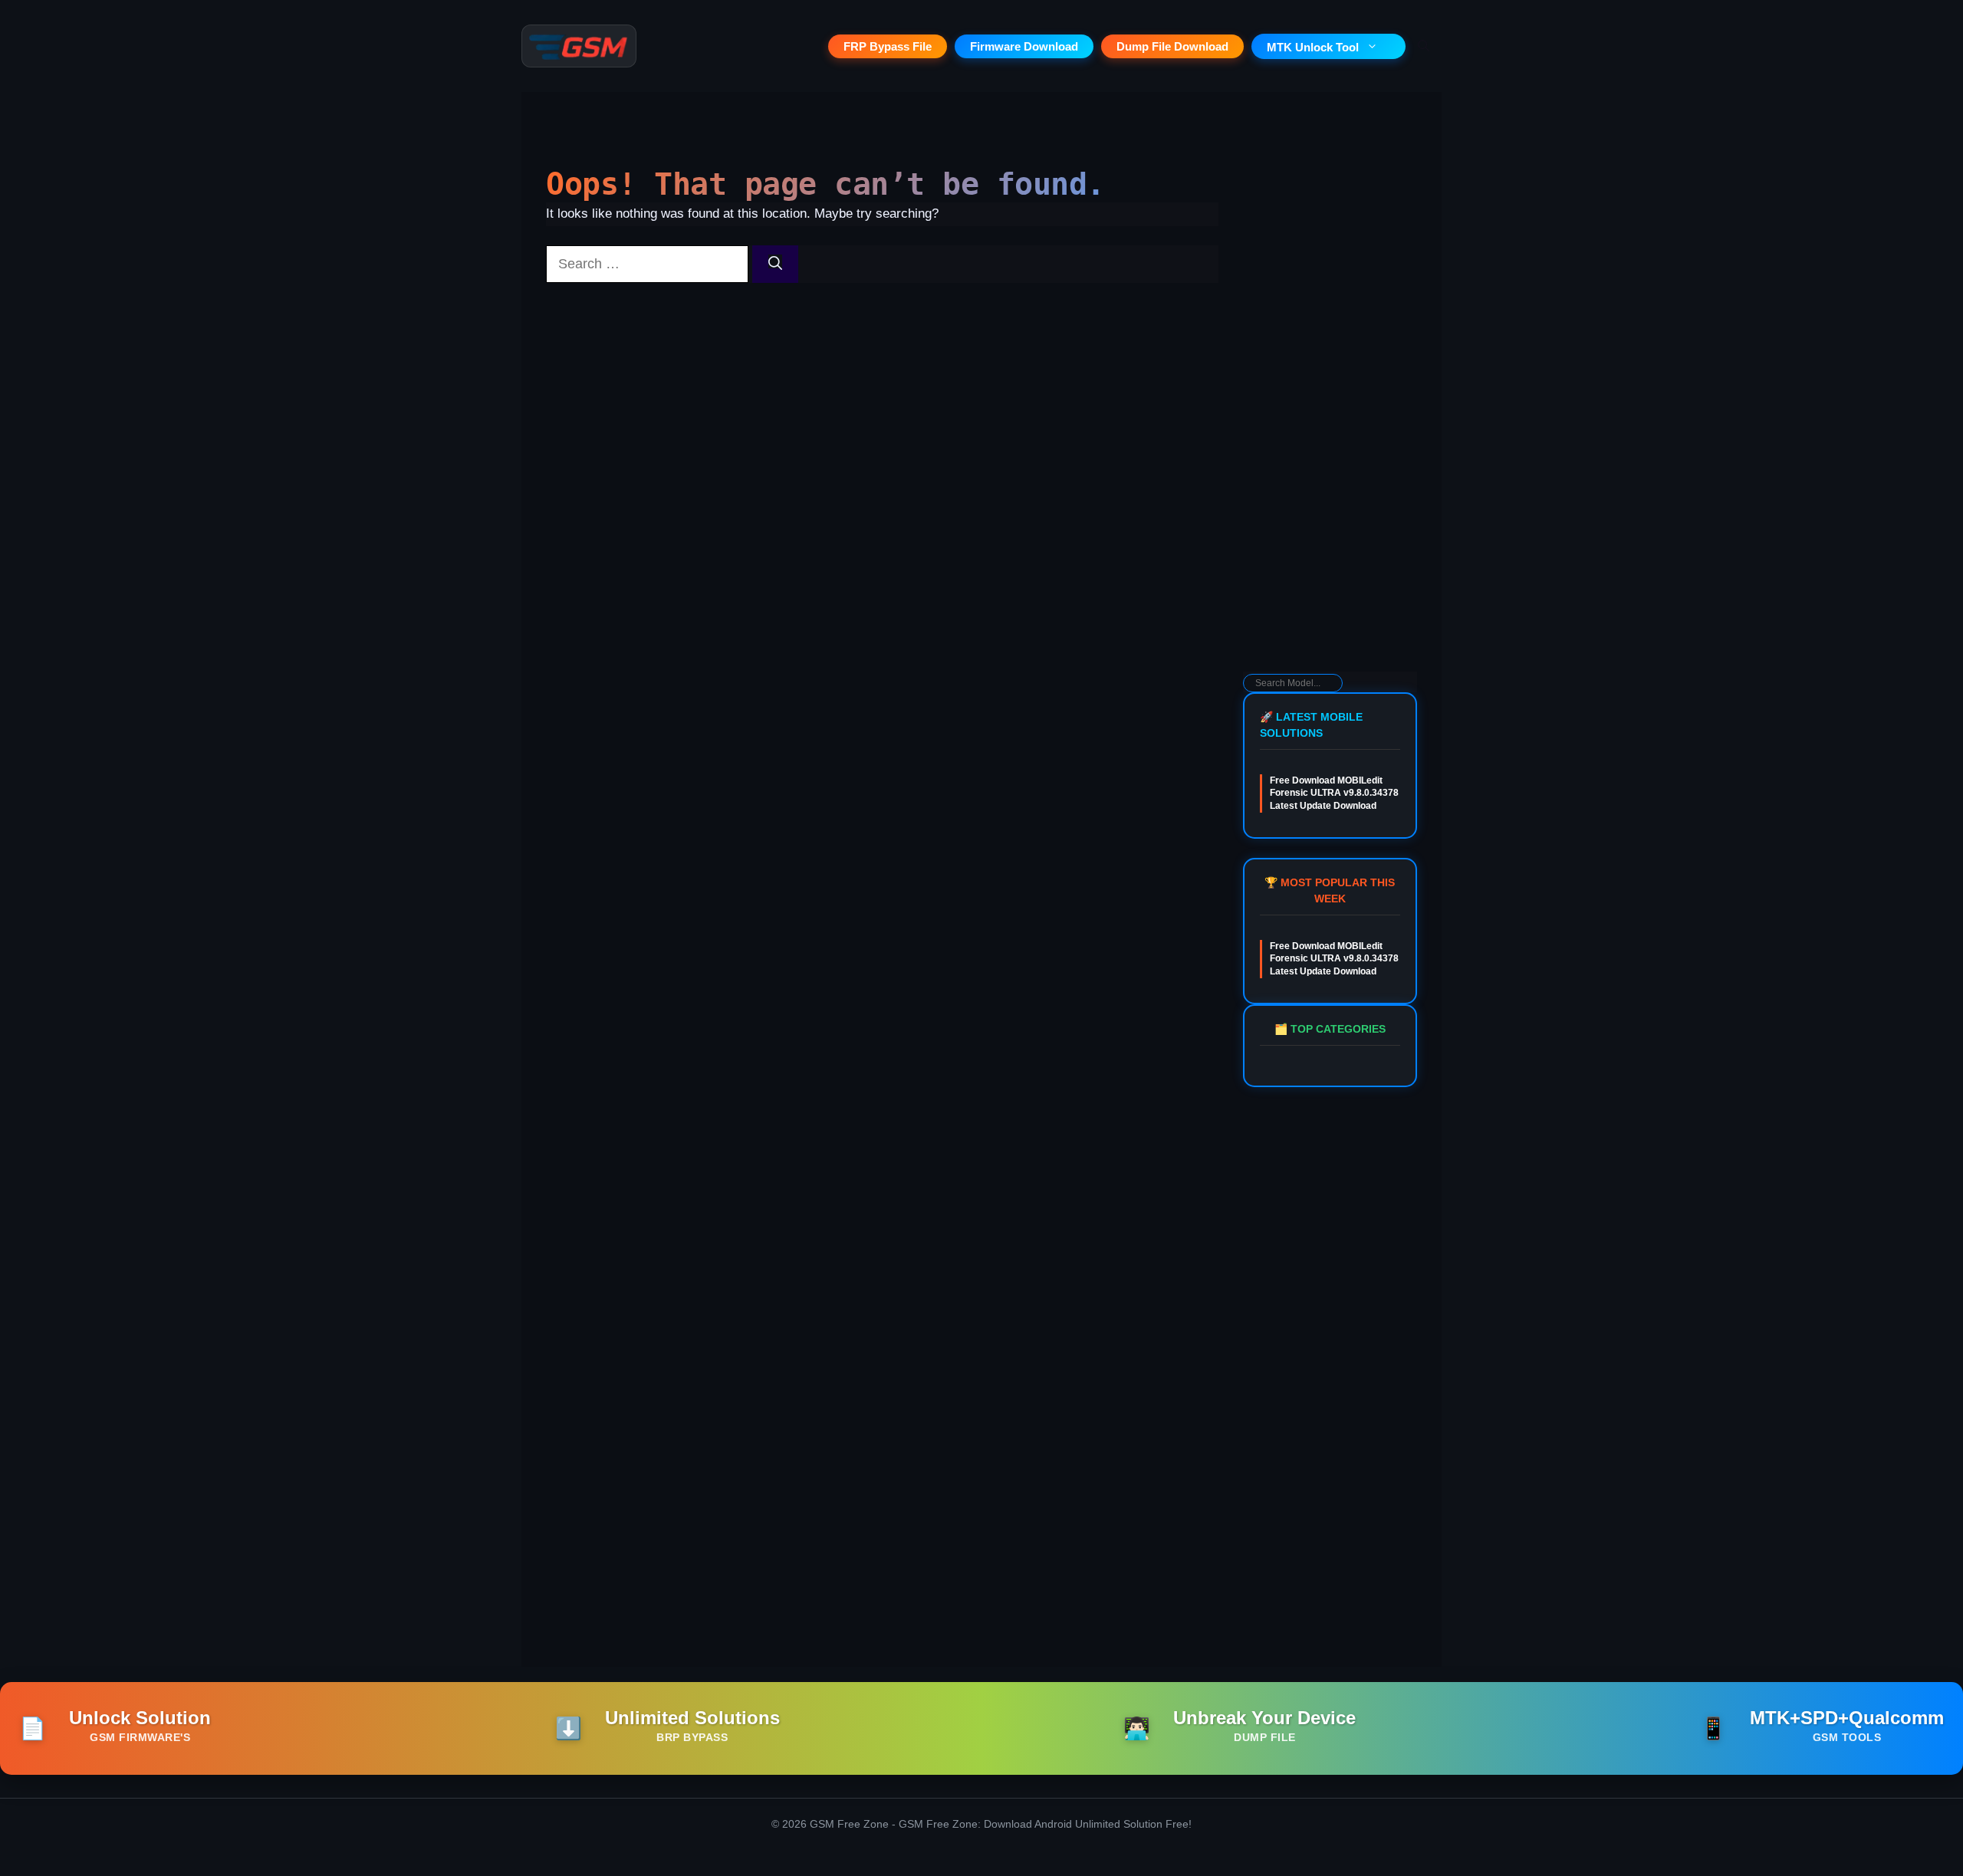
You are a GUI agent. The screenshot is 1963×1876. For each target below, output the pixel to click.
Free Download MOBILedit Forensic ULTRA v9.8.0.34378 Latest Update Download (1334, 793)
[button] (1424, 46)
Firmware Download (1024, 46)
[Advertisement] (1330, 426)
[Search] (775, 264)
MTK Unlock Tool (1313, 47)
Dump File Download (1172, 46)
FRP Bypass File (888, 46)
